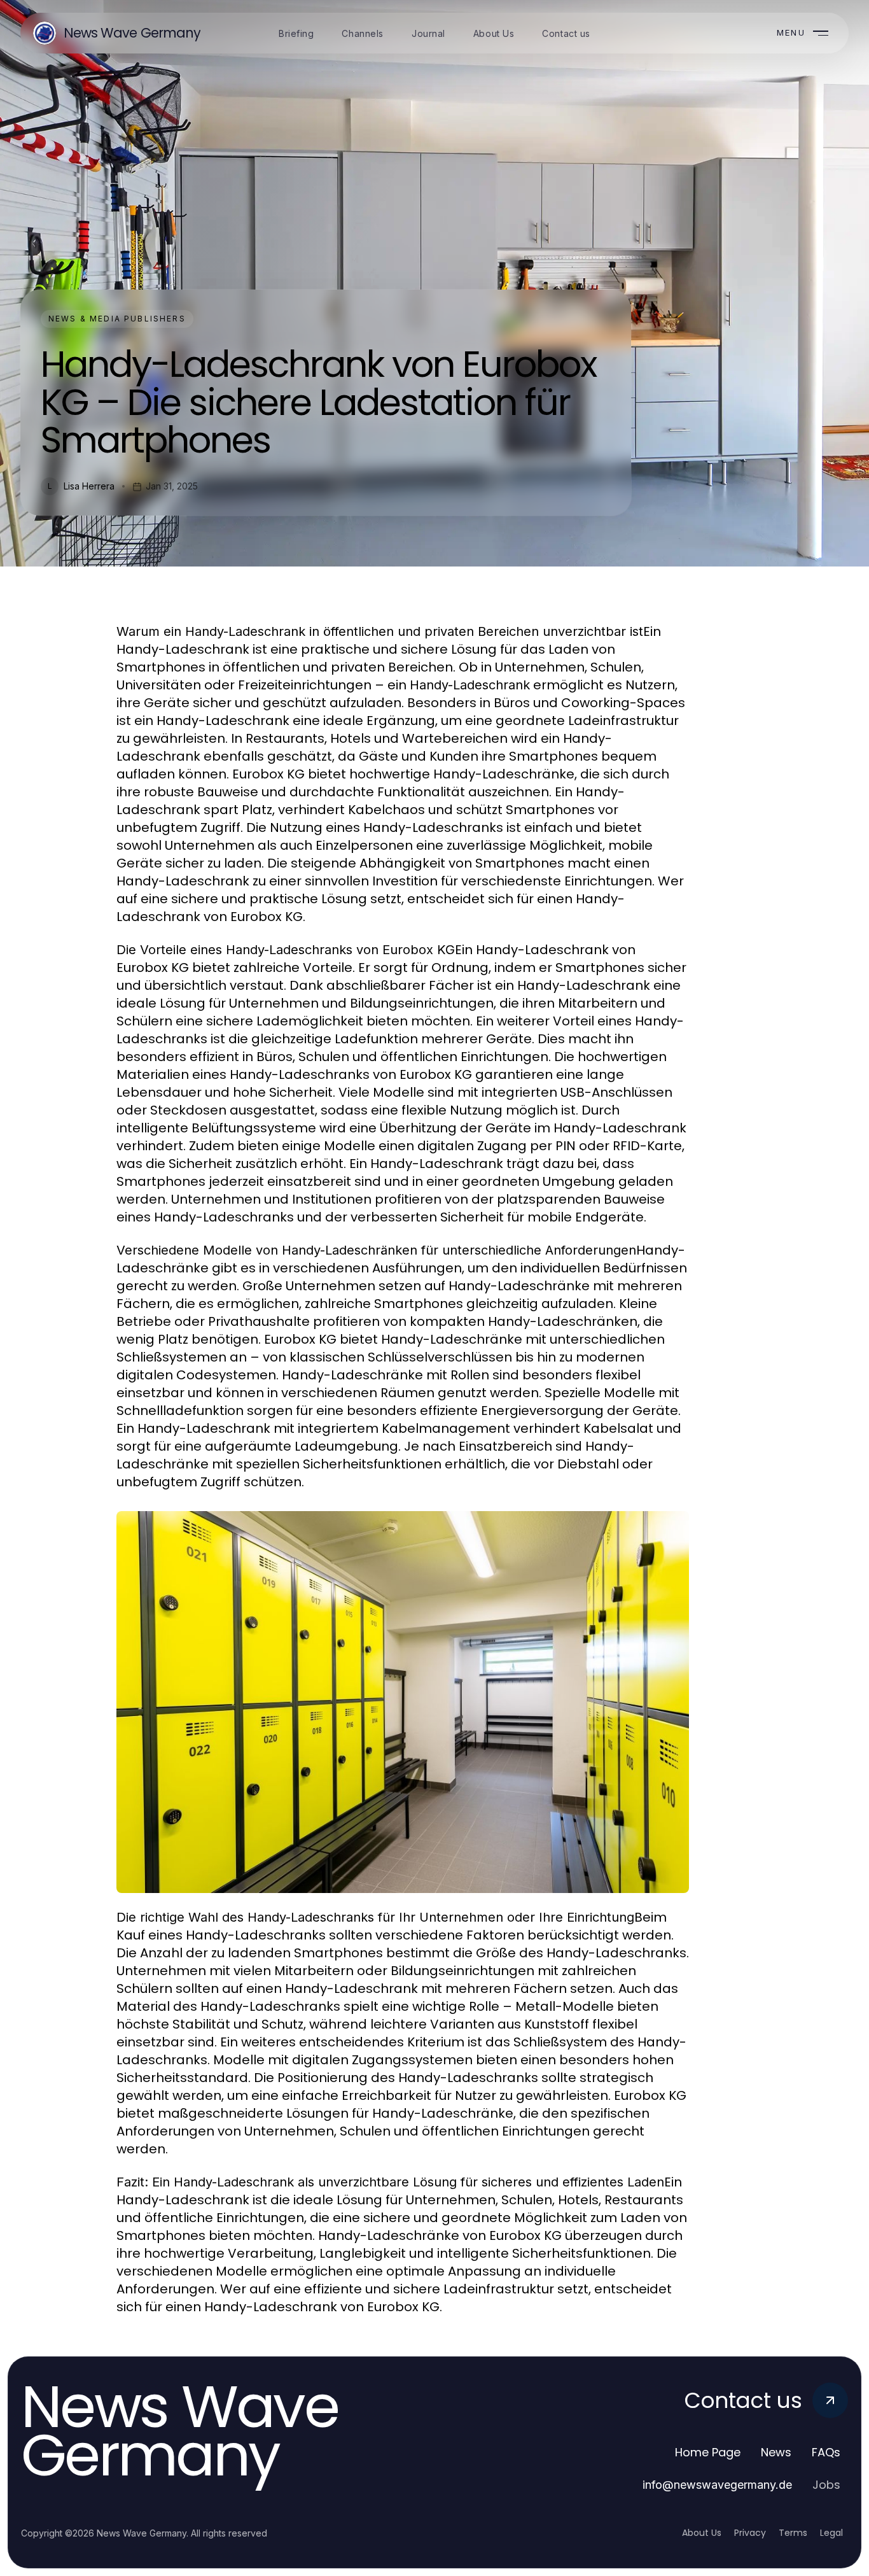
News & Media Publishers (117, 319)
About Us (702, 2533)
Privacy (750, 2533)
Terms (793, 2533)
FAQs (826, 2452)
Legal (831, 2533)
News (776, 2452)
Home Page (708, 2452)
